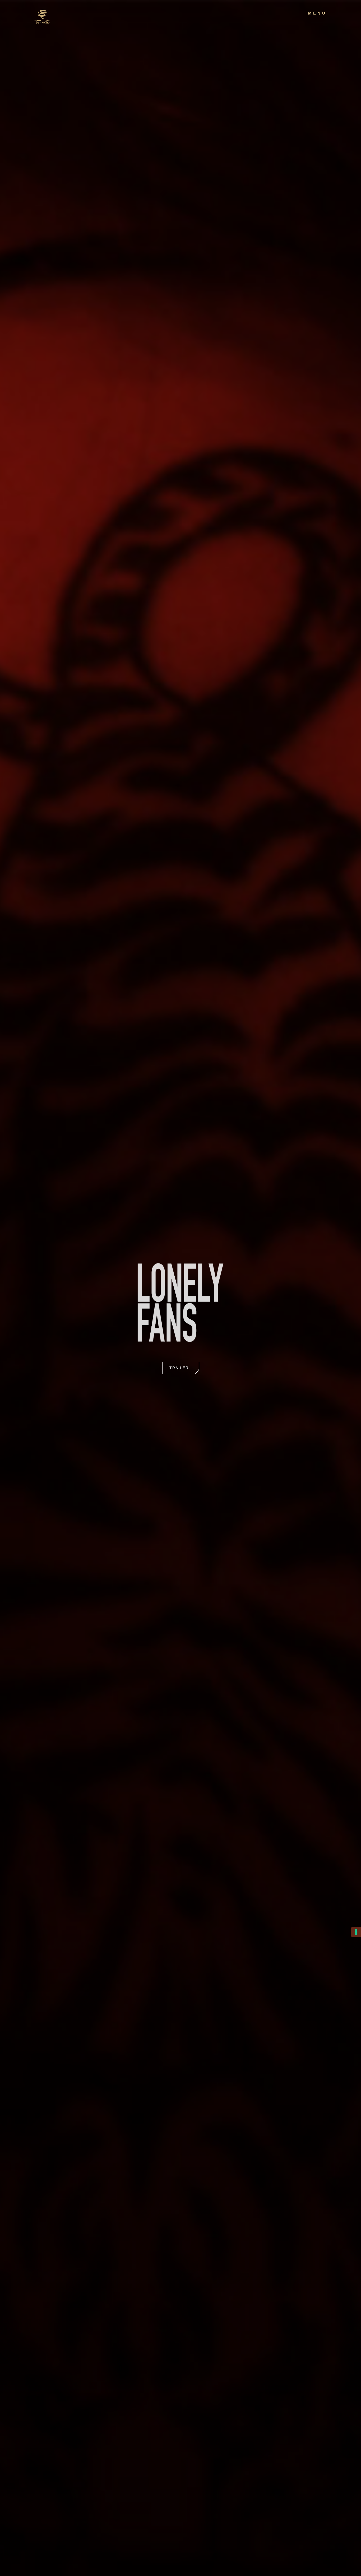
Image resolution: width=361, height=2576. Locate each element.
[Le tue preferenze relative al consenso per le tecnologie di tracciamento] (356, 1932)
